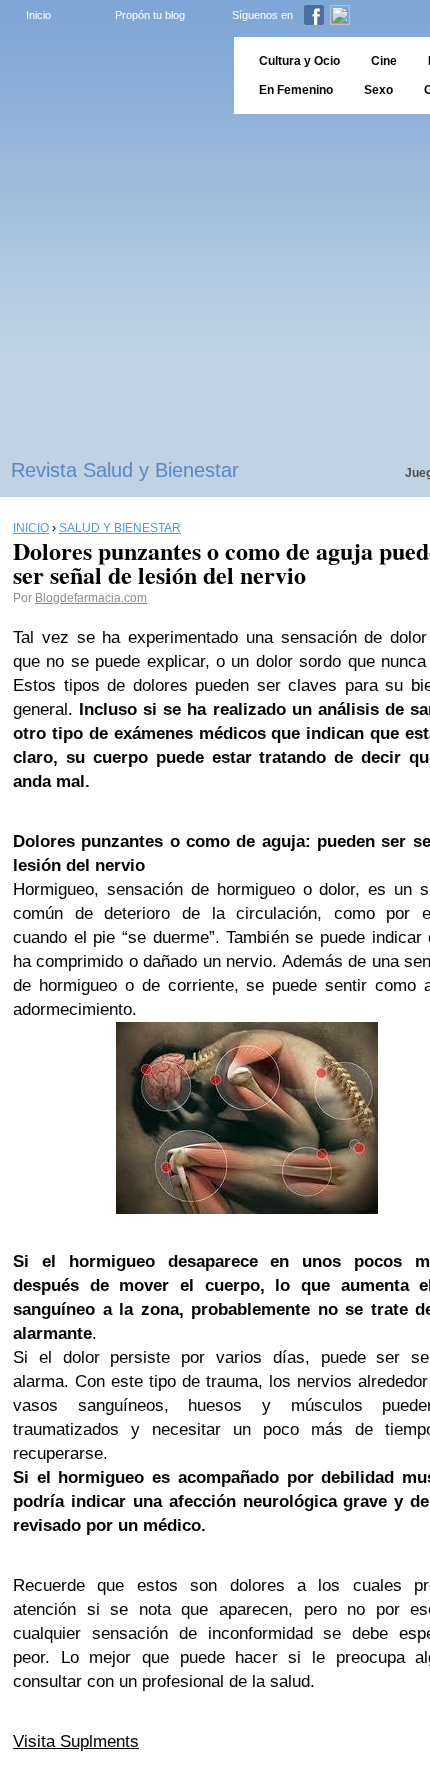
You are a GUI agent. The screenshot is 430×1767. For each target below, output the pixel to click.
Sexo (378, 90)
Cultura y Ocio (299, 61)
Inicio (38, 15)
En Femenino (296, 90)
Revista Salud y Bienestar (125, 470)
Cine (384, 61)
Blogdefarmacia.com (91, 598)
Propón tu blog (150, 15)
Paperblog (110, 75)
